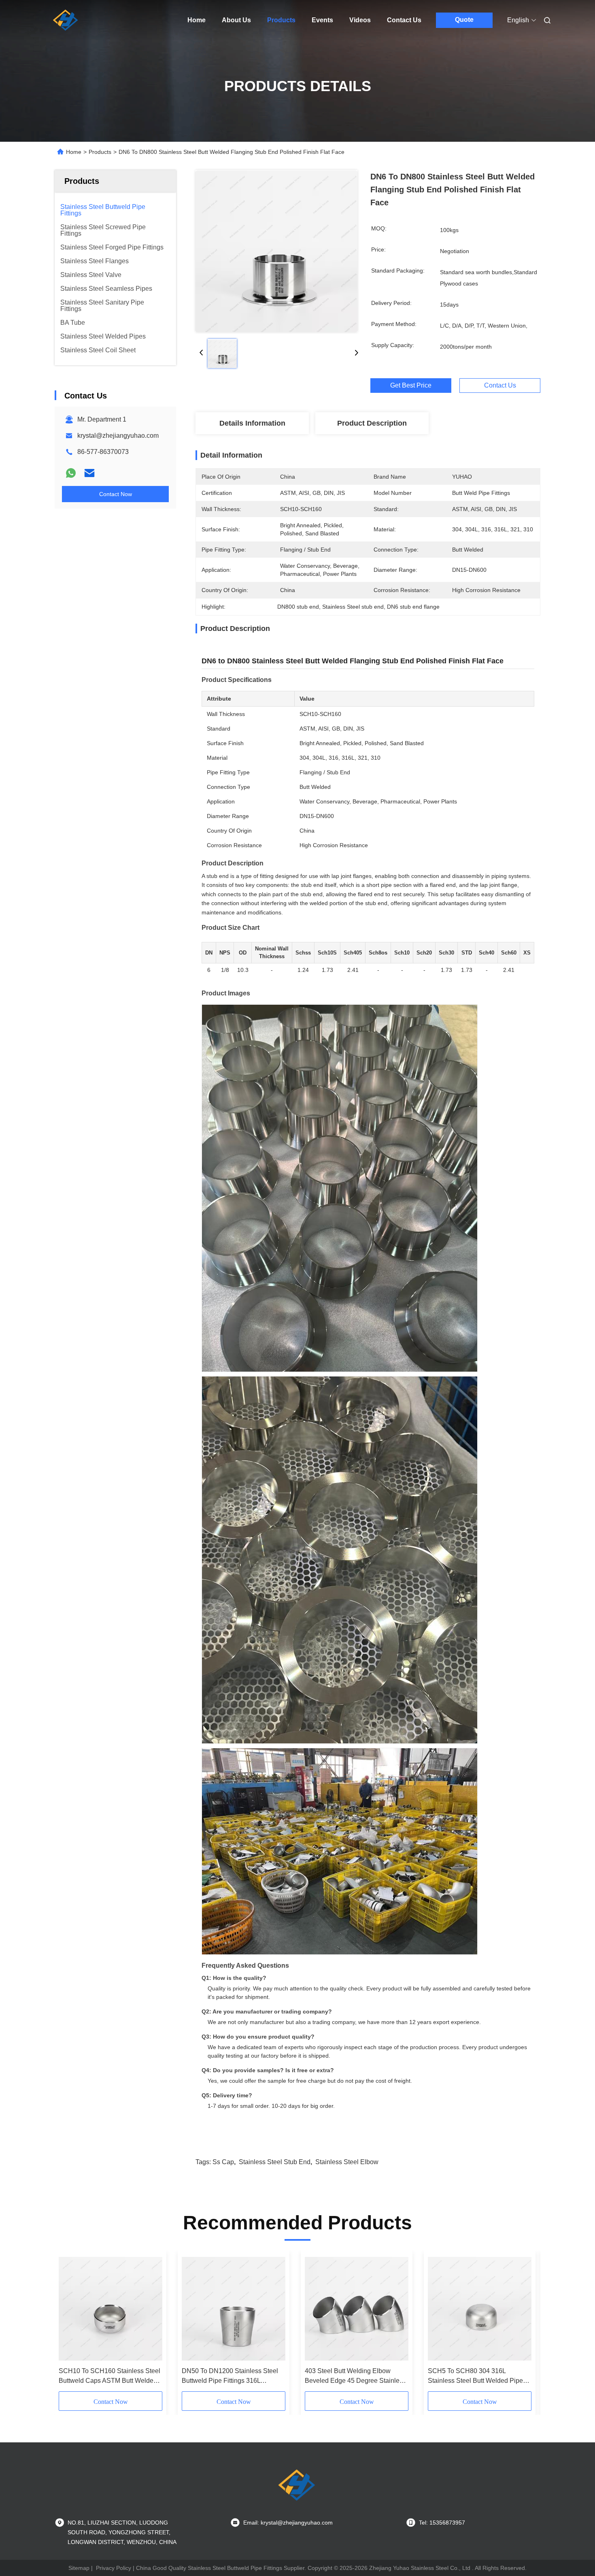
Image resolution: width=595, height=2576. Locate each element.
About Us (236, 20)
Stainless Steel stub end (275, 2162)
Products (281, 20)
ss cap (223, 2162)
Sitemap (79, 2568)
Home (197, 20)
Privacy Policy (114, 2568)
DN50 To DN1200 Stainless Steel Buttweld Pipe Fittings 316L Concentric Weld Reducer (230, 2377)
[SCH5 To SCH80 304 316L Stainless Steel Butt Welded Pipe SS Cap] (480, 2309)
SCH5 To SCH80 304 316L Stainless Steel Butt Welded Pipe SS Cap (475, 2377)
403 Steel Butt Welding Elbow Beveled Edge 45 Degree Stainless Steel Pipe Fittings (355, 2377)
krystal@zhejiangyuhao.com (118, 436)
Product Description (372, 423)
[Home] (66, 20)
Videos (360, 20)
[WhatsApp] (71, 473)
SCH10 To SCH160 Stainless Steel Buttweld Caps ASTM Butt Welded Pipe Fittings (109, 2377)
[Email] (89, 473)
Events (322, 20)
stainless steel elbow (347, 2162)
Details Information (252, 423)
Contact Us (404, 20)
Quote (464, 20)
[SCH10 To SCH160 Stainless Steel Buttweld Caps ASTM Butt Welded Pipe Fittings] (110, 2309)
